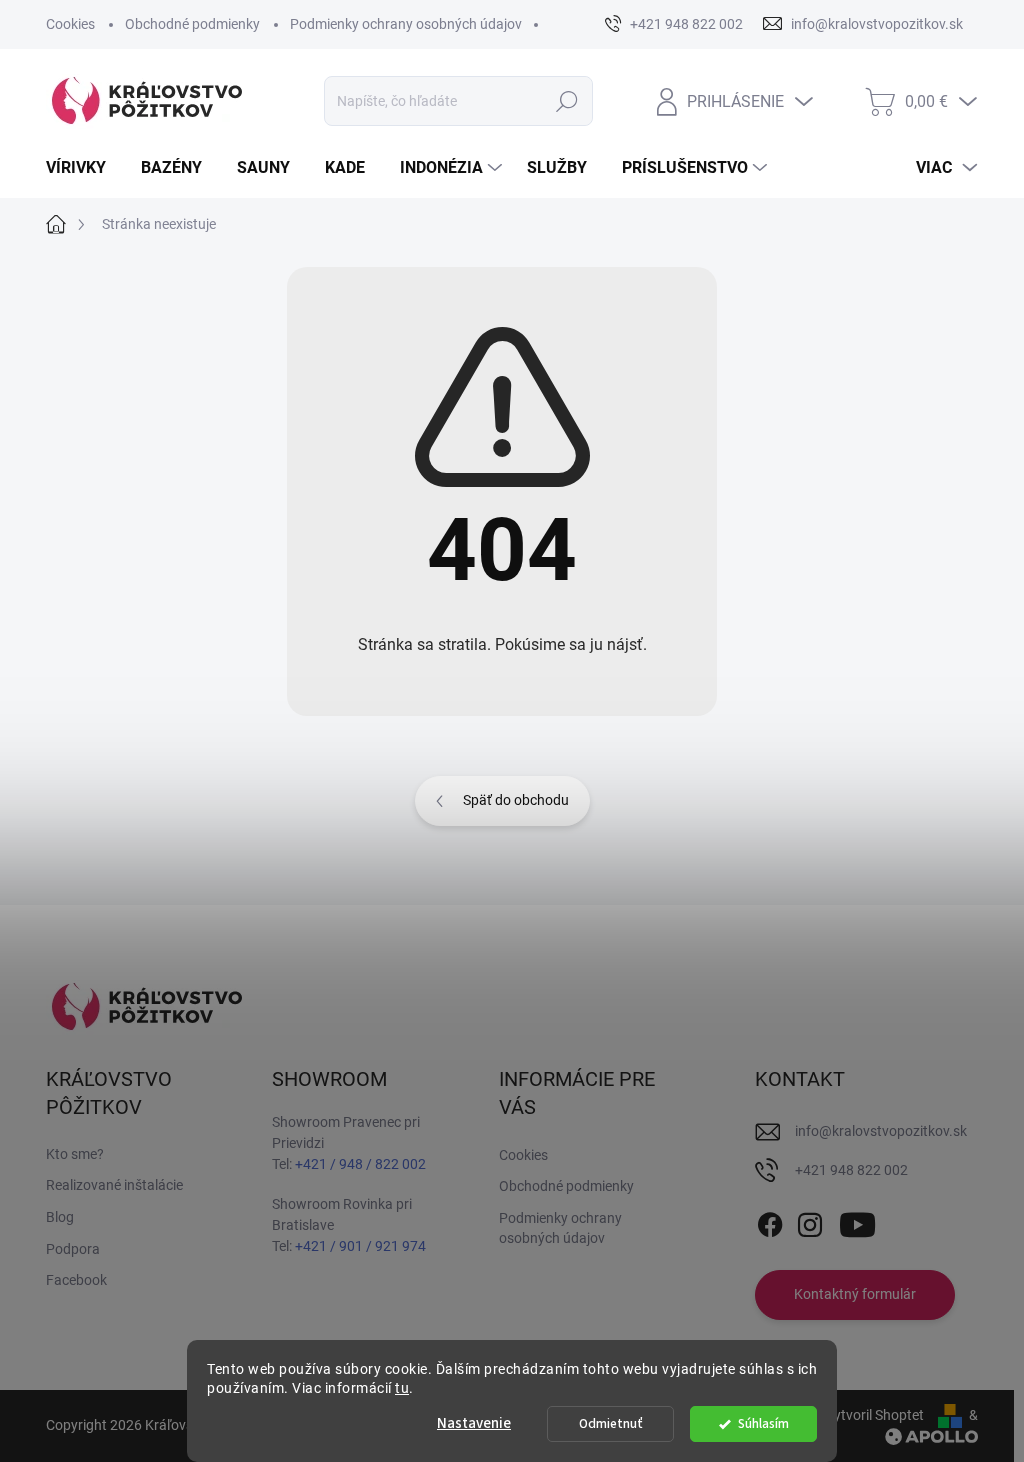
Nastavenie (474, 1423)
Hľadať (566, 101)
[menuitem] (83, 168)
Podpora (73, 1249)
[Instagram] (810, 1221)
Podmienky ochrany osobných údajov (406, 24)
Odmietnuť (611, 1423)
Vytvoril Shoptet (874, 1415)
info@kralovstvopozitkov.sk (881, 1131)
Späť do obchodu (516, 800)
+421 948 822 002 (851, 1170)
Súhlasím (763, 1423)
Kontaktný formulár (855, 1294)
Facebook (76, 1280)
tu (402, 1388)
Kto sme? (75, 1154)
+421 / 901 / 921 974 (360, 1246)
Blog (60, 1217)
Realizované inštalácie (114, 1185)
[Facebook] (770, 1221)
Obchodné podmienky (192, 24)
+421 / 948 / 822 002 (360, 1164)
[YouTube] (857, 1221)
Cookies (70, 24)
